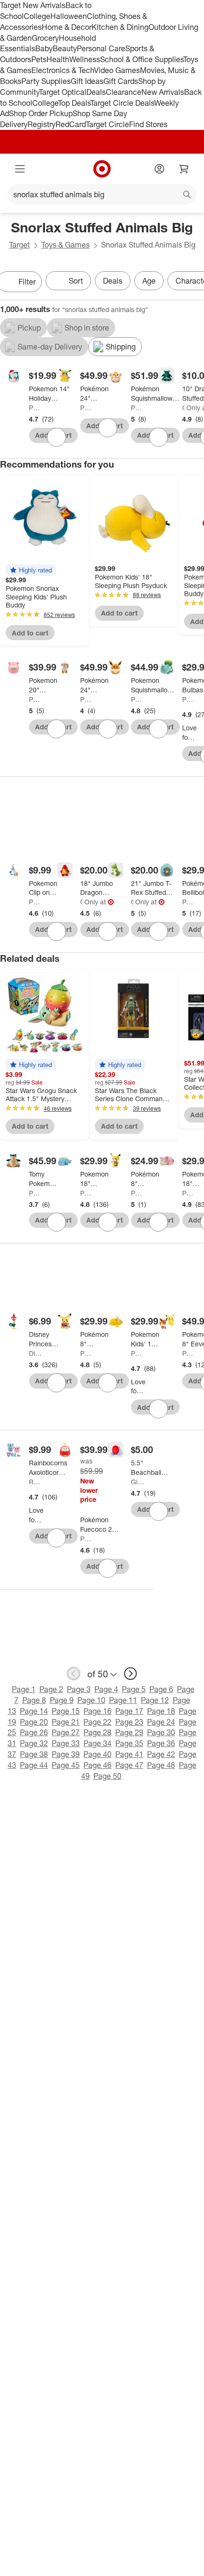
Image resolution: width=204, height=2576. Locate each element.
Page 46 (97, 1765)
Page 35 (129, 1743)
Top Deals (74, 103)
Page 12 (155, 1700)
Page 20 (34, 1722)
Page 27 (66, 1732)
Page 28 (97, 1732)
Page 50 (107, 1776)
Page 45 (66, 1765)
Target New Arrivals (33, 5)
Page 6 (161, 1689)
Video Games (117, 70)
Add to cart (30, 633)
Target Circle (107, 124)
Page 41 (129, 1754)
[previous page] (74, 1674)
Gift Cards (121, 81)
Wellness (85, 59)
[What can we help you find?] (102, 194)
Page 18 (161, 1711)
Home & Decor (67, 27)
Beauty (65, 48)
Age (149, 281)
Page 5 (134, 1689)
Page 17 (129, 1711)
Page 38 (34, 1754)
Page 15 (66, 1711)
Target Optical (63, 92)
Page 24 (161, 1722)
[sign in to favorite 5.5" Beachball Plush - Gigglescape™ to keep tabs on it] (158, 1511)
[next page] (130, 1674)
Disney (36, 1353)
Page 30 (161, 1732)
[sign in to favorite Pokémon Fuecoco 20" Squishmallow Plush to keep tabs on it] (108, 1568)
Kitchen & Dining (120, 27)
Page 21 (66, 1722)
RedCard (71, 124)
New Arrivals (163, 92)
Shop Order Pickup (41, 113)
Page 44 (34, 1765)
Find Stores (148, 124)
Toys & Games (65, 245)
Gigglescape (183, 408)
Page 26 (34, 1732)
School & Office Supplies (142, 59)
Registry (42, 124)
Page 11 (123, 1700)
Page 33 (66, 1743)
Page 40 (97, 1754)
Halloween (69, 16)
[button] (31, 570)
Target (19, 245)
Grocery (45, 38)
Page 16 (97, 1711)
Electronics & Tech (63, 70)
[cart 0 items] (184, 169)
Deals (96, 92)
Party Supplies (46, 81)
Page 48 (161, 1765)
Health (58, 59)
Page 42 (161, 1754)
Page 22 (97, 1722)
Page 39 (66, 1754)
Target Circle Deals (122, 103)
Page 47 (129, 1765)
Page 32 (34, 1743)
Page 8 (34, 1700)
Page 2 (51, 1689)
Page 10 (91, 1700)
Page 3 (79, 1689)
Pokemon (36, 408)
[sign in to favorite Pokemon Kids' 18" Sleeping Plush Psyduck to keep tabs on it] (158, 1409)
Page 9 (62, 1700)
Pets (39, 59)
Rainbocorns (36, 1482)
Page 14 (34, 1711)
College (37, 16)
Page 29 (129, 1732)
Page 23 (129, 1722)
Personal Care (101, 48)
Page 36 (161, 1743)
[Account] (159, 169)
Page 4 (106, 1689)
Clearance (124, 92)
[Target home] (102, 169)
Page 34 (97, 1743)
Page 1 (24, 1689)
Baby (44, 48)
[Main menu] (20, 169)
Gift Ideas (87, 81)
